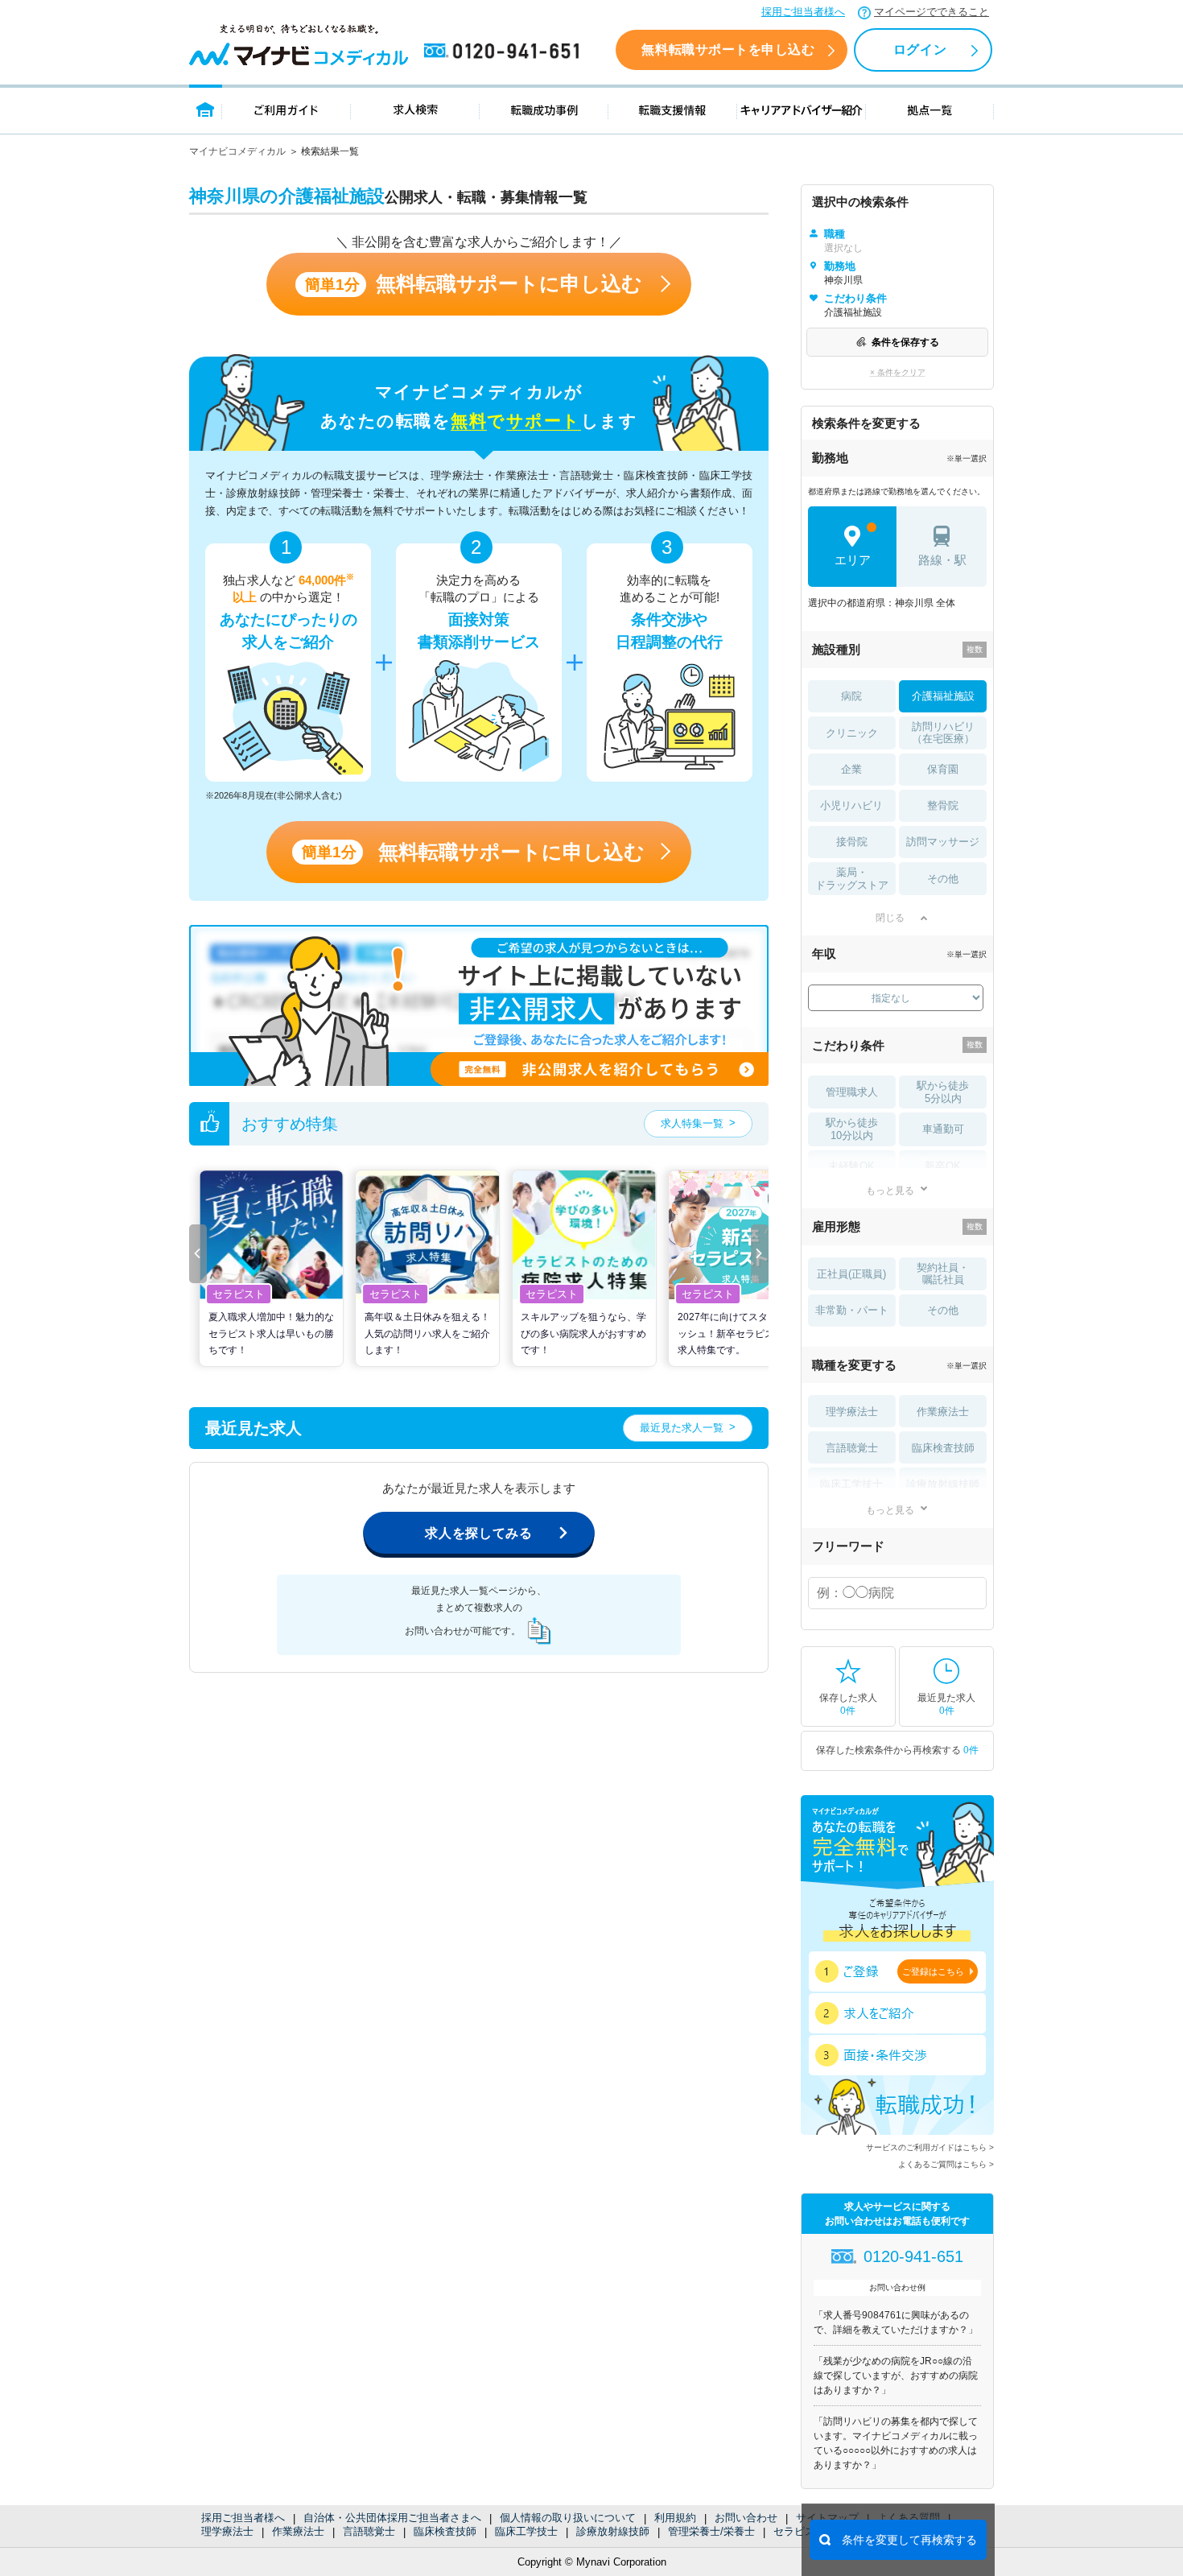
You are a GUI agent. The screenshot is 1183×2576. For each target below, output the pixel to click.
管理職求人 (852, 1092)
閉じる (890, 918)
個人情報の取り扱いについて (568, 2518)
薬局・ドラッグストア (852, 879)
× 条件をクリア (898, 372)
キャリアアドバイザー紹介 (802, 109)
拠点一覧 (930, 109)
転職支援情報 (673, 109)
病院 (851, 696)
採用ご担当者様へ (803, 12)
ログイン (920, 50)
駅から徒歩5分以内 (943, 1092)
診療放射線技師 (613, 2531)
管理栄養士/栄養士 (711, 2531)
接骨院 (852, 842)
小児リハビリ (851, 805)
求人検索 (415, 109)
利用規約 (675, 2518)
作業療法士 (298, 2531)
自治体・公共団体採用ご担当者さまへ (392, 2518)
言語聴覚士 (369, 2531)
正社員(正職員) (851, 1274)
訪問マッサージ (943, 842)
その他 (943, 879)
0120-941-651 (505, 52)
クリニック (852, 733)
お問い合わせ (746, 2518)
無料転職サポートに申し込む (474, 284)
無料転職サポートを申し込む (728, 50)
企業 (851, 769)
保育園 (943, 769)
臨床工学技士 (526, 2531)
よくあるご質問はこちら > (946, 2164)
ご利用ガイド (286, 109)
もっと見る (890, 1190)
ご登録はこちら (933, 1971)
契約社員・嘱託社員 (943, 1274)
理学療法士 (227, 2531)
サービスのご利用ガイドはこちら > (930, 2147)
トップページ (206, 109)
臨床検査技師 (445, 2531)
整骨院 (943, 805)
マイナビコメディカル (237, 151)
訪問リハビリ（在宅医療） (943, 733)
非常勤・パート (852, 1310)
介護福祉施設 (943, 696)
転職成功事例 (544, 109)
